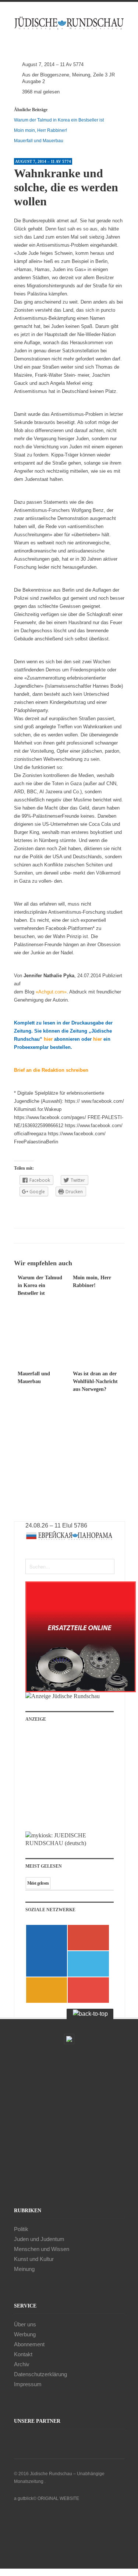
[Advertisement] (75, 1780)
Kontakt (23, 2354)
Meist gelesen (38, 1883)
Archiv (22, 2364)
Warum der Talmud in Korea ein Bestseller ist (59, 120)
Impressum (28, 2384)
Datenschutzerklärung (40, 2374)
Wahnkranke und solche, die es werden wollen (66, 187)
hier (48, 1039)
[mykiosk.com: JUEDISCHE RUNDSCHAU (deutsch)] (70, 1843)
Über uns (25, 2324)
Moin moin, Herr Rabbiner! (40, 130)
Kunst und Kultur (34, 2259)
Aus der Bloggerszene (46, 75)
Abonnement (29, 2344)
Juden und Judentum (39, 2239)
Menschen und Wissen (42, 2249)
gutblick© (27, 2498)
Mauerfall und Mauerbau (39, 141)
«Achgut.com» (51, 992)
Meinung (81, 75)
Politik (21, 2229)
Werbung (25, 2334)
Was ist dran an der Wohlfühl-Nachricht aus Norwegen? (95, 1381)
